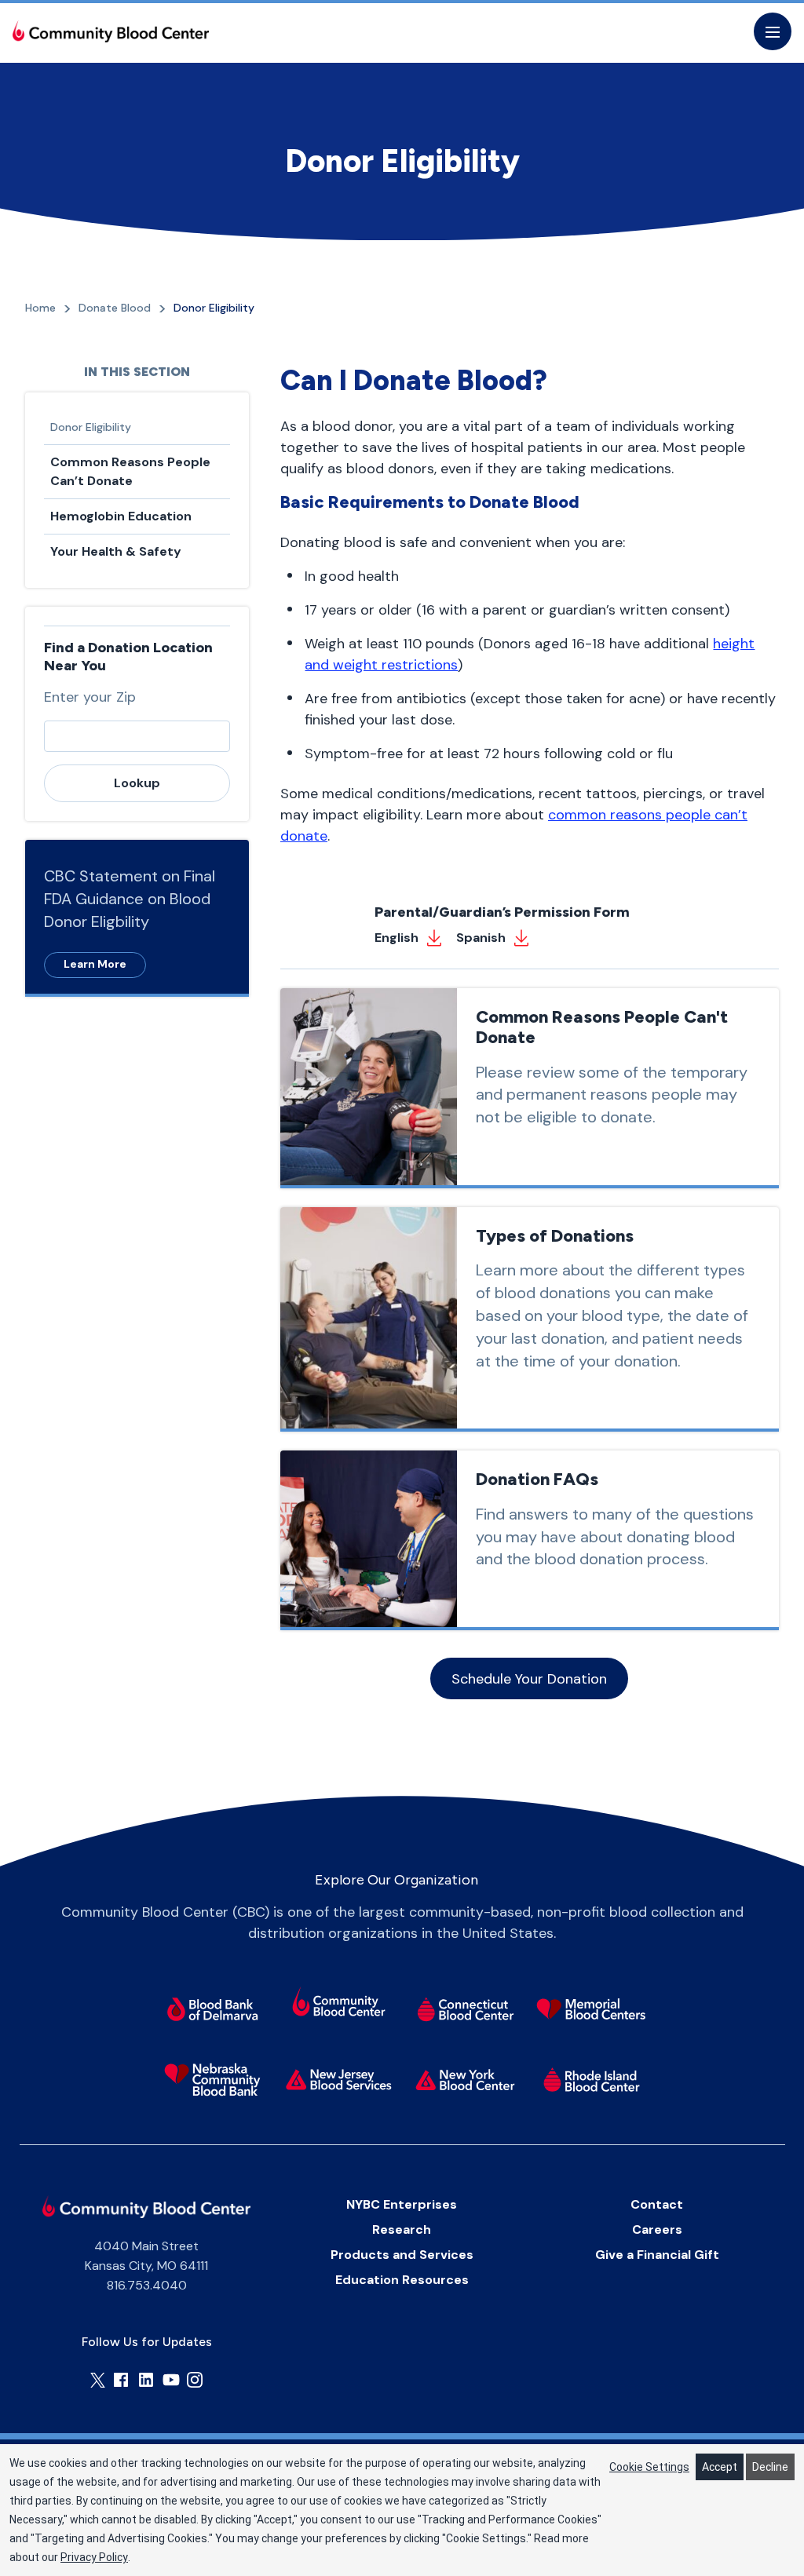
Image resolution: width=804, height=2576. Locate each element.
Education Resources (402, 2280)
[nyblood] (465, 2080)
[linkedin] (146, 2380)
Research (402, 2229)
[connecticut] (465, 2009)
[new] (339, 2080)
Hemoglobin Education (121, 516)
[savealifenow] (339, 2004)
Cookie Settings (649, 2467)
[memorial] (592, 2009)
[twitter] (98, 2380)
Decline (770, 2467)
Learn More (95, 964)
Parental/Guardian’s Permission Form (502, 912)
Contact (657, 2204)
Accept (720, 2467)
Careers (657, 2229)
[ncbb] (212, 2080)
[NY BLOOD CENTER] (111, 31)
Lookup (137, 783)
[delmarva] (212, 2009)
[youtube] (171, 2380)
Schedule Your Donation (529, 1678)
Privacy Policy (94, 2557)
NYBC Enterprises (402, 2204)
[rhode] (592, 2080)
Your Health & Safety (116, 551)
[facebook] (121, 2380)
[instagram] (195, 2380)
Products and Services (402, 2255)
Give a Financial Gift (657, 2255)
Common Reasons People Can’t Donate (130, 471)
